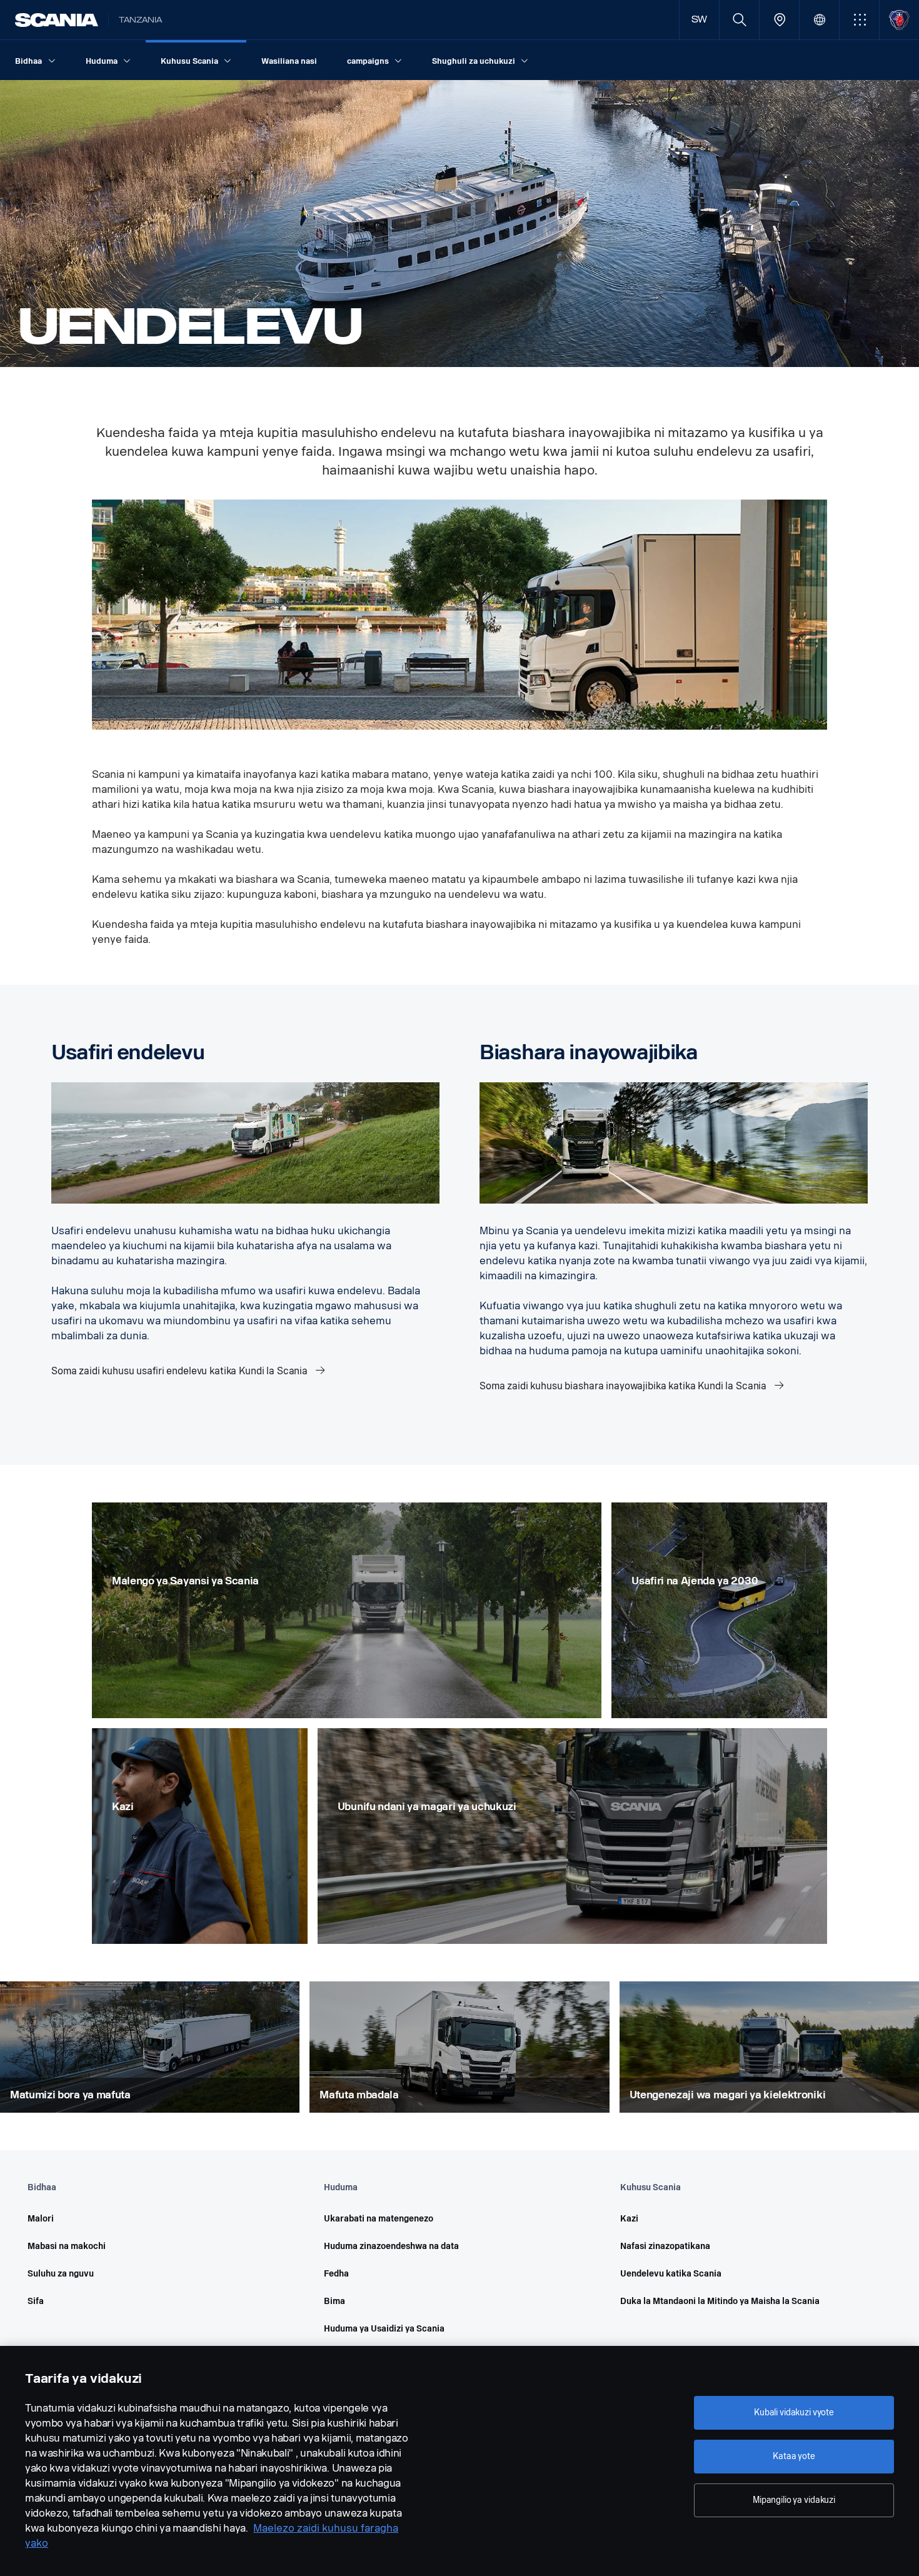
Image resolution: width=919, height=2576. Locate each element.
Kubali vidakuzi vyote (794, 2412)
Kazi (629, 2219)
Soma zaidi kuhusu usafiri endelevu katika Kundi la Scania (181, 1371)
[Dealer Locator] (779, 20)
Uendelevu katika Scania (671, 2274)
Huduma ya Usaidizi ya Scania (384, 2329)
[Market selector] (819, 20)
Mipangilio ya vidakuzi (794, 2500)
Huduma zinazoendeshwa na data (391, 2246)
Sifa (36, 2301)
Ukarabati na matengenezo (379, 2219)
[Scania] (57, 20)
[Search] (739, 20)
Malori (41, 2219)
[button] (859, 20)
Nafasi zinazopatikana (665, 2246)
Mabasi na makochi (67, 2246)
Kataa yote (794, 2456)
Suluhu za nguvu (61, 2274)
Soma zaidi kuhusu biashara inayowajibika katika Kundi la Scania (624, 1386)
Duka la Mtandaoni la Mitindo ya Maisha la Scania (720, 2301)
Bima (334, 2301)
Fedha (336, 2274)
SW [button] (700, 20)
